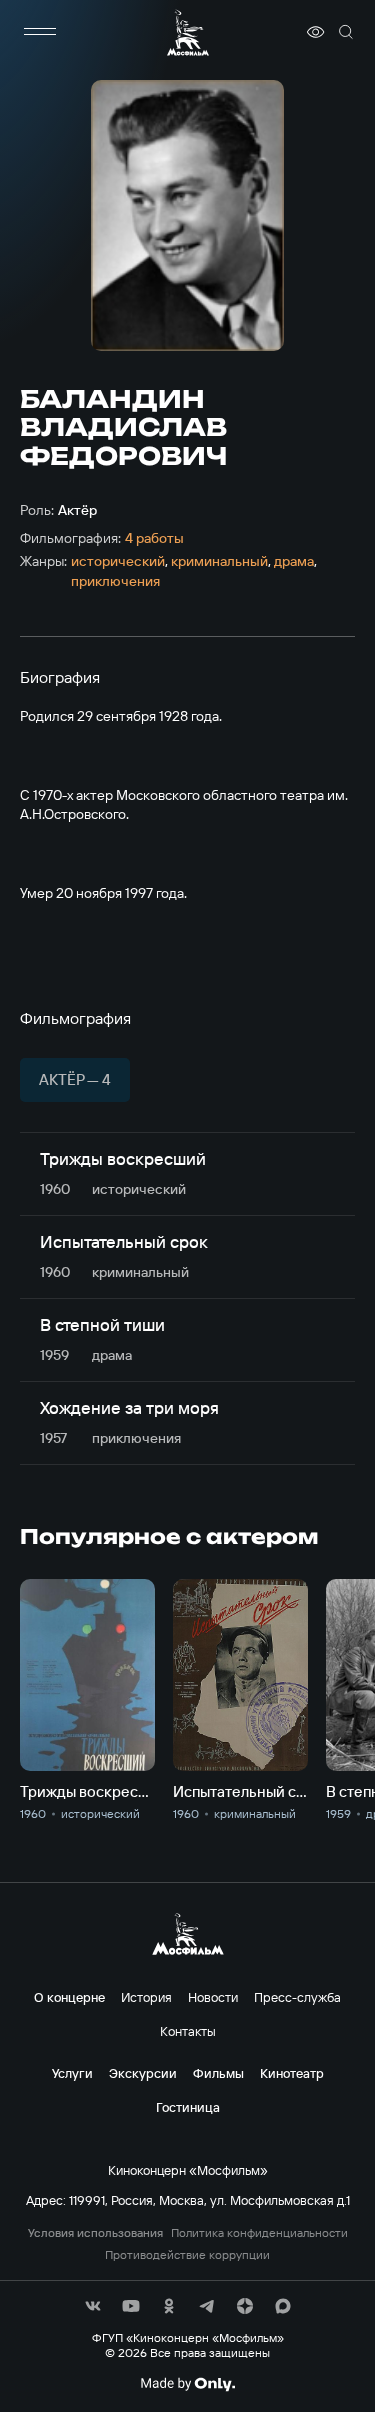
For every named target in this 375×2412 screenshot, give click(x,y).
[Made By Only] (187, 2384)
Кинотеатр (292, 2073)
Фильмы (218, 2073)
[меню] (40, 32)
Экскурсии (143, 2073)
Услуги (72, 2073)
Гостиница (188, 2107)
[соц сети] (93, 2306)
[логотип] (188, 32)
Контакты (188, 2031)
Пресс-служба (297, 1997)
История (146, 1997)
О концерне (69, 1997)
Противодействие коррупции (187, 2255)
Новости (213, 1997)
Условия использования (95, 2233)
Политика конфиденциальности (259, 2233)
